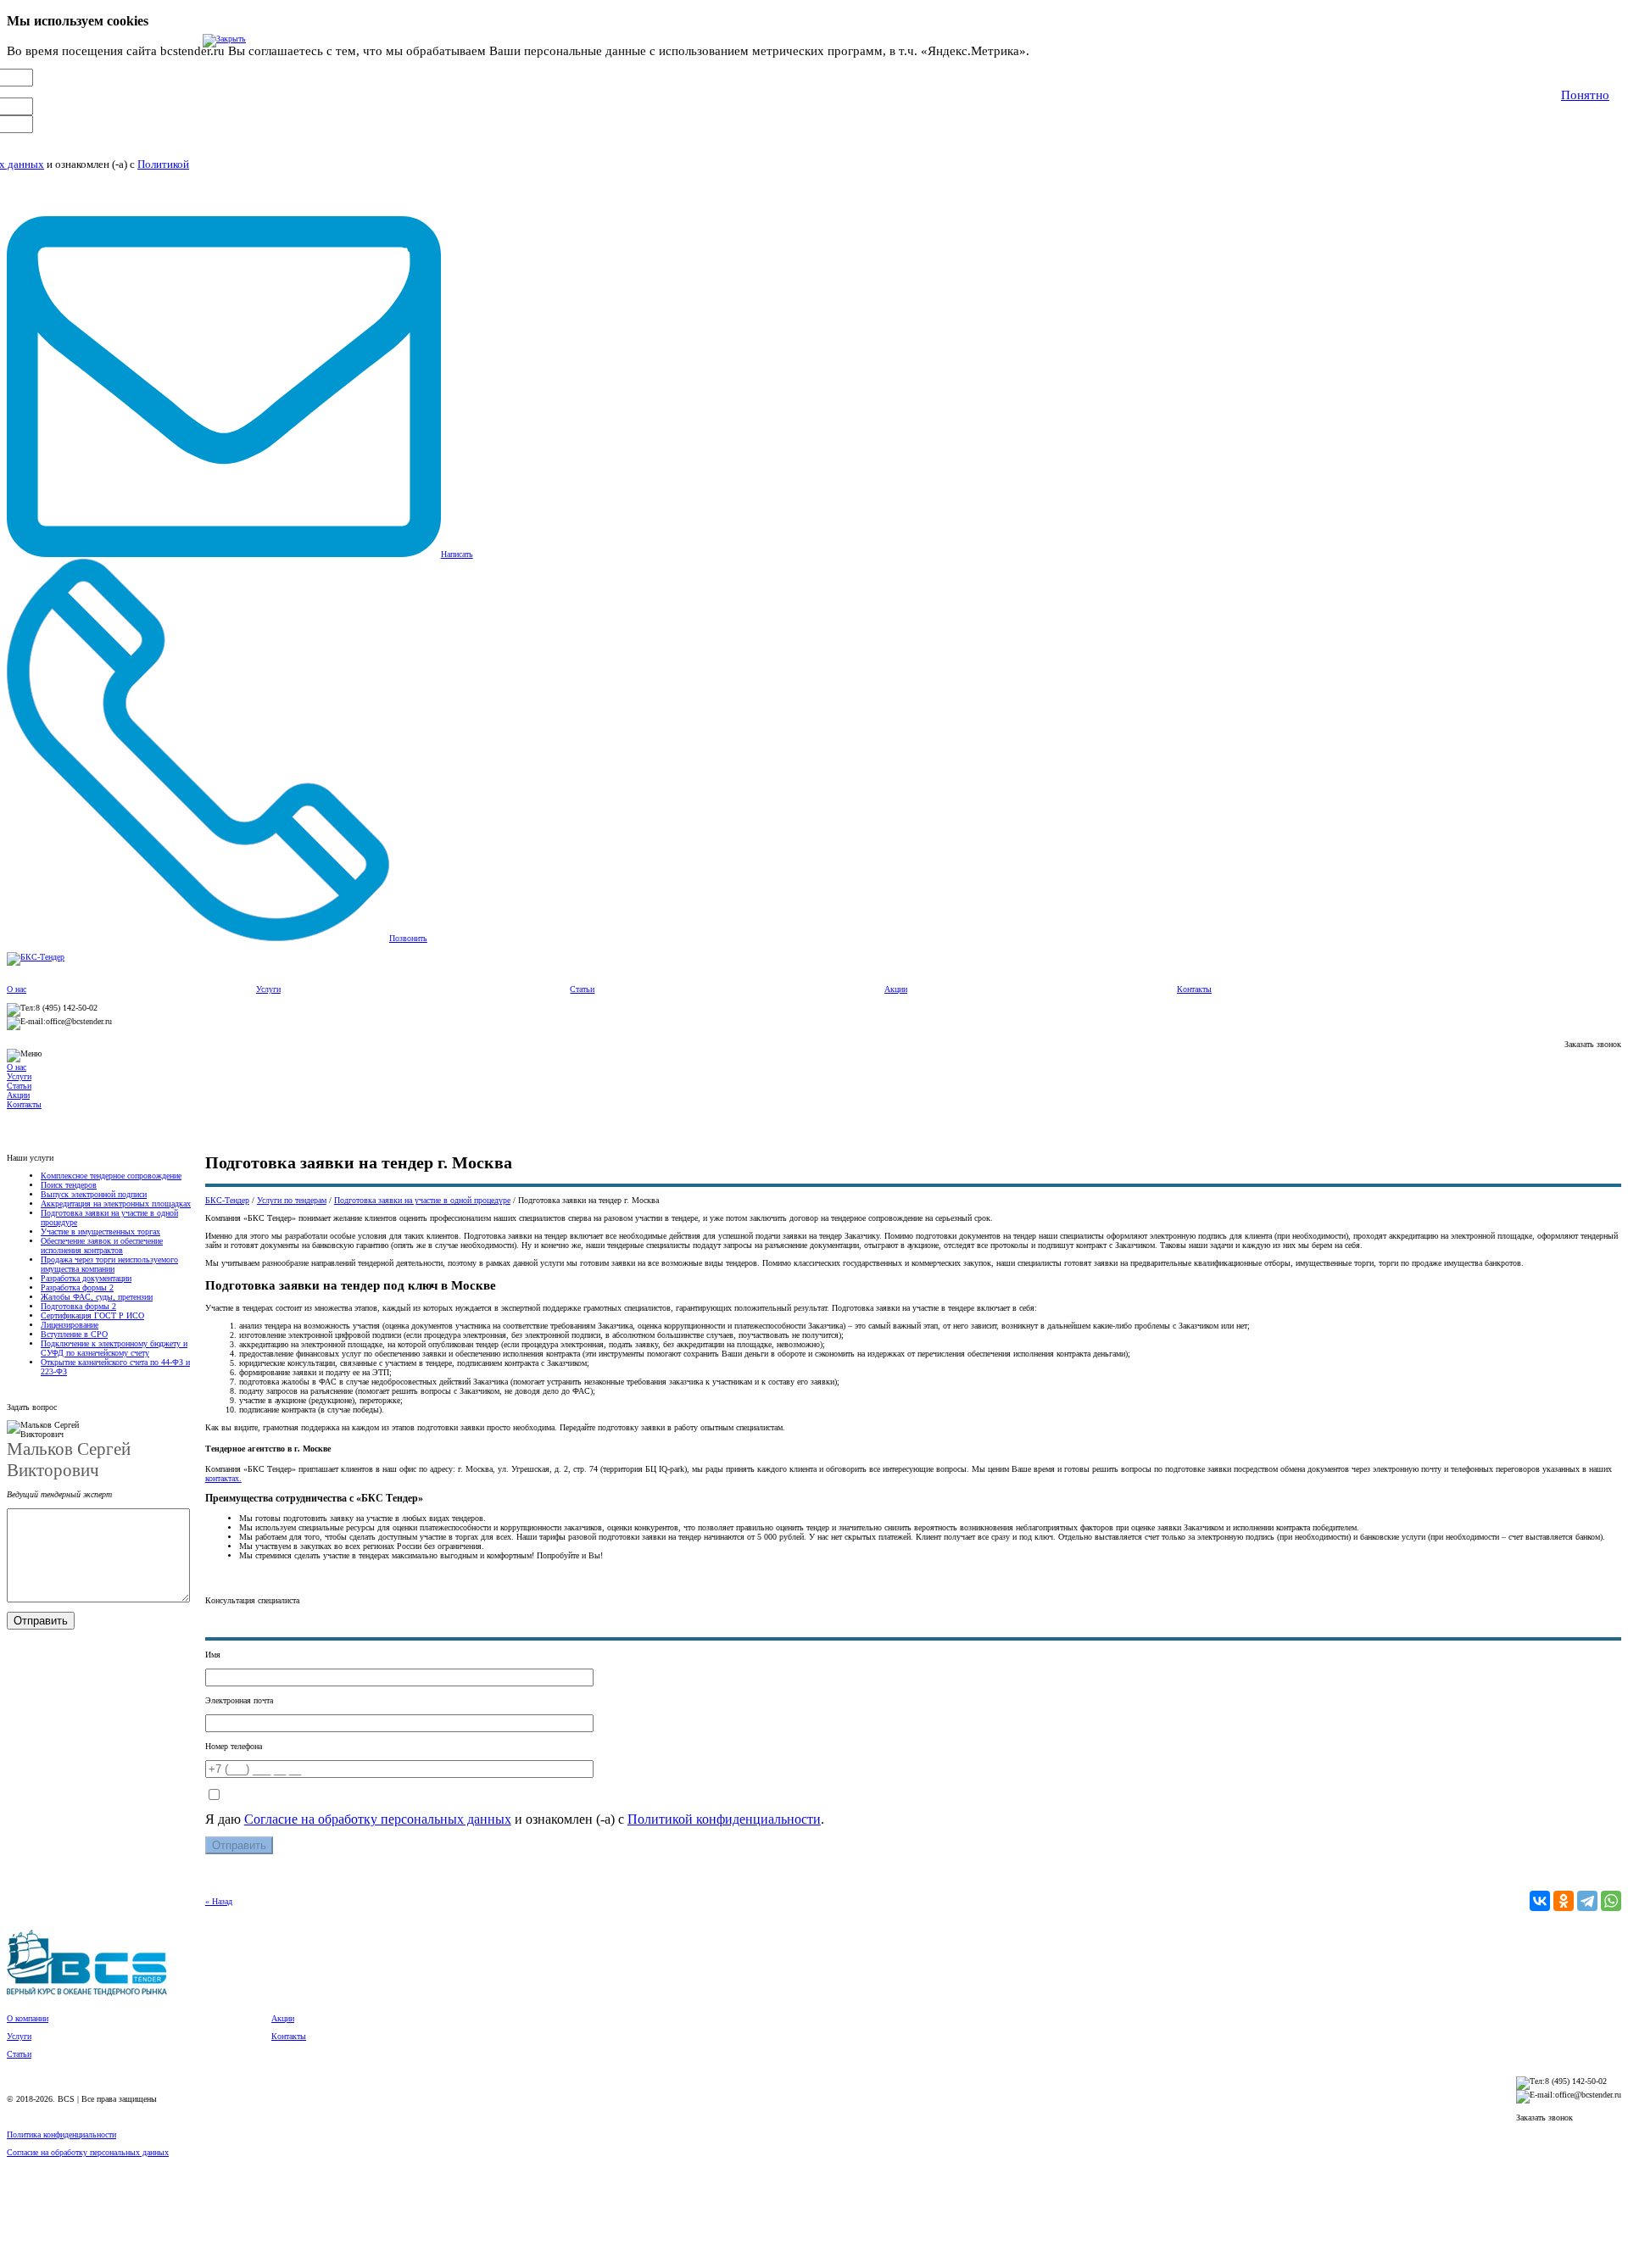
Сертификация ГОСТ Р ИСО (92, 1315)
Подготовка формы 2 (78, 1306)
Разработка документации (86, 1278)
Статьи (582, 989)
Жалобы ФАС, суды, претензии (97, 1297)
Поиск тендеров (69, 1185)
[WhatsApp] (1611, 1901)
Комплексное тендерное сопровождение (111, 1176)
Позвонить (408, 938)
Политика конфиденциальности (61, 2134)
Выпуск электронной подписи (94, 1194)
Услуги (268, 989)
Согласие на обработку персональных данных (378, 1819)
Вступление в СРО (74, 1334)
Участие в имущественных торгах (100, 1232)
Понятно (1585, 95)
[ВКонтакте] (1540, 1901)
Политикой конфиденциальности (724, 1819)
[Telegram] (1587, 1901)
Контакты (1194, 989)
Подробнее (1064, 51)
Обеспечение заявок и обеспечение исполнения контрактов (102, 1245)
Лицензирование (70, 1325)
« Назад (219, 1901)
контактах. (223, 1478)
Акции (896, 989)
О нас (17, 989)
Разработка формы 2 (77, 1287)
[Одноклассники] (1564, 1901)
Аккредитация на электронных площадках (116, 1204)
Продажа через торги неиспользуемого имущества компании (109, 1264)
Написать (457, 554)
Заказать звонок (1593, 1044)
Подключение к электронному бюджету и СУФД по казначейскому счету (114, 1348)
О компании (28, 2018)
